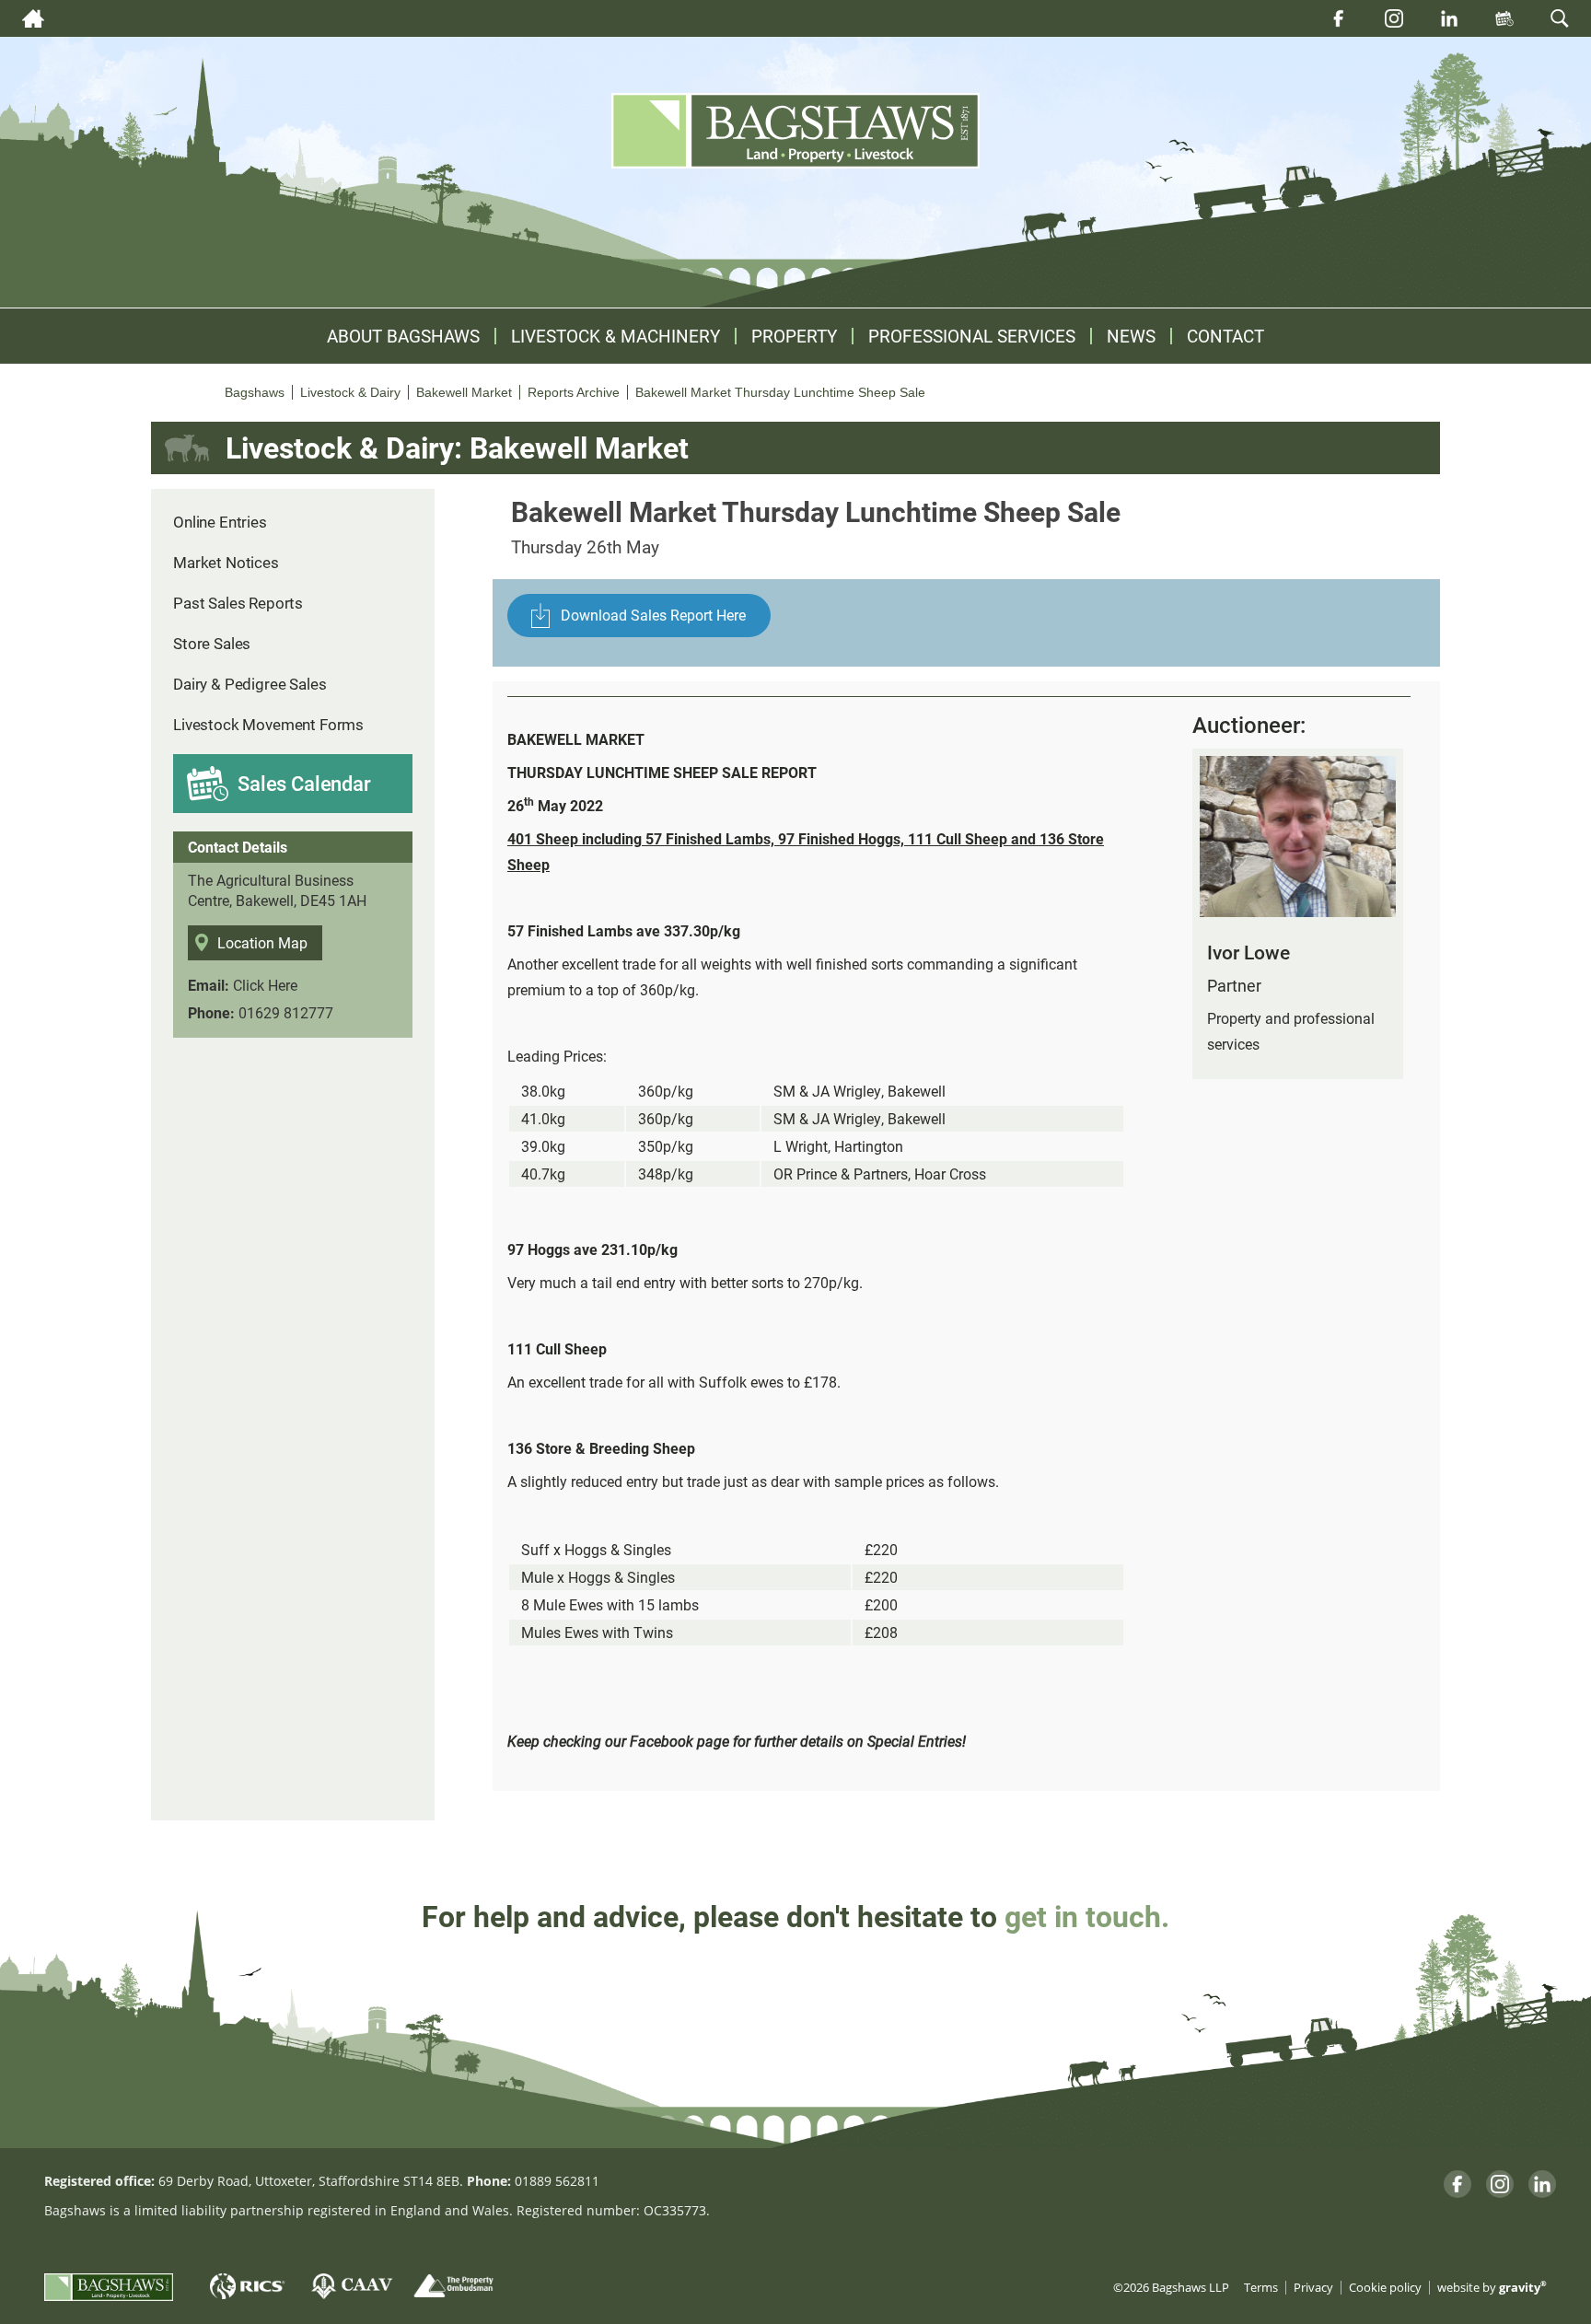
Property (794, 336)
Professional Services (972, 336)
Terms (1261, 2288)
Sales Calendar (304, 783)
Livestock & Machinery (615, 336)
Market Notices (226, 562)
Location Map (262, 942)
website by (1492, 2288)
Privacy (1313, 2288)
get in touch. (1087, 1916)
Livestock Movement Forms (268, 724)
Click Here (265, 985)
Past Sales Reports (238, 603)
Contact (1225, 336)
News (1131, 336)
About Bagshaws (403, 336)
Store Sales (212, 643)
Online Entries (220, 522)
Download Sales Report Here (653, 615)
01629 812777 (286, 1012)
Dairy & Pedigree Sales (250, 684)
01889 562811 (557, 2181)
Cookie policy (1385, 2288)
